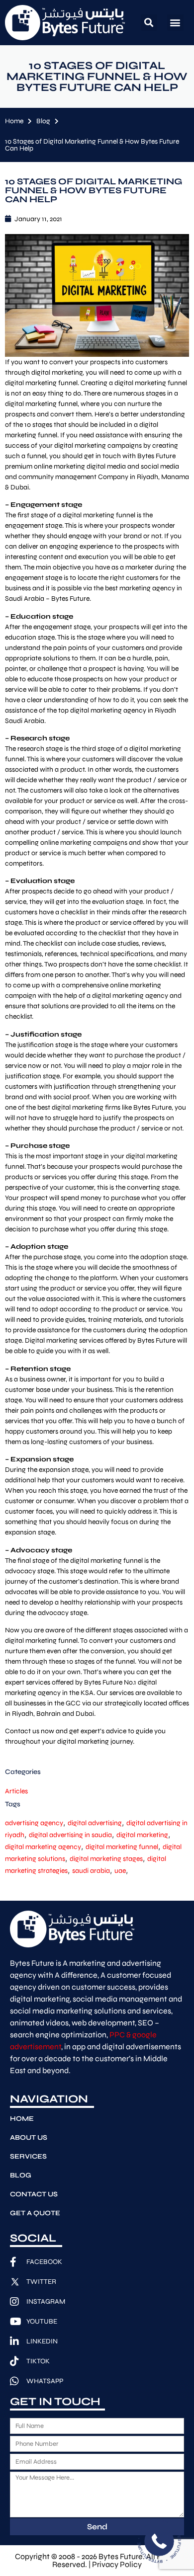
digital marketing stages (106, 1859)
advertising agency (34, 1823)
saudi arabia (91, 1871)
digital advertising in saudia (70, 1835)
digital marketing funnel (122, 1847)
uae (120, 1871)
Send (97, 2527)
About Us (29, 2137)
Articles (16, 1791)
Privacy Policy (117, 2564)
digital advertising (95, 1823)
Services (28, 2156)
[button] (149, 23)
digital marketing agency (43, 1847)
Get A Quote (35, 2213)
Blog (43, 121)
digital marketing (142, 1835)
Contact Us (34, 2194)
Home (14, 121)
